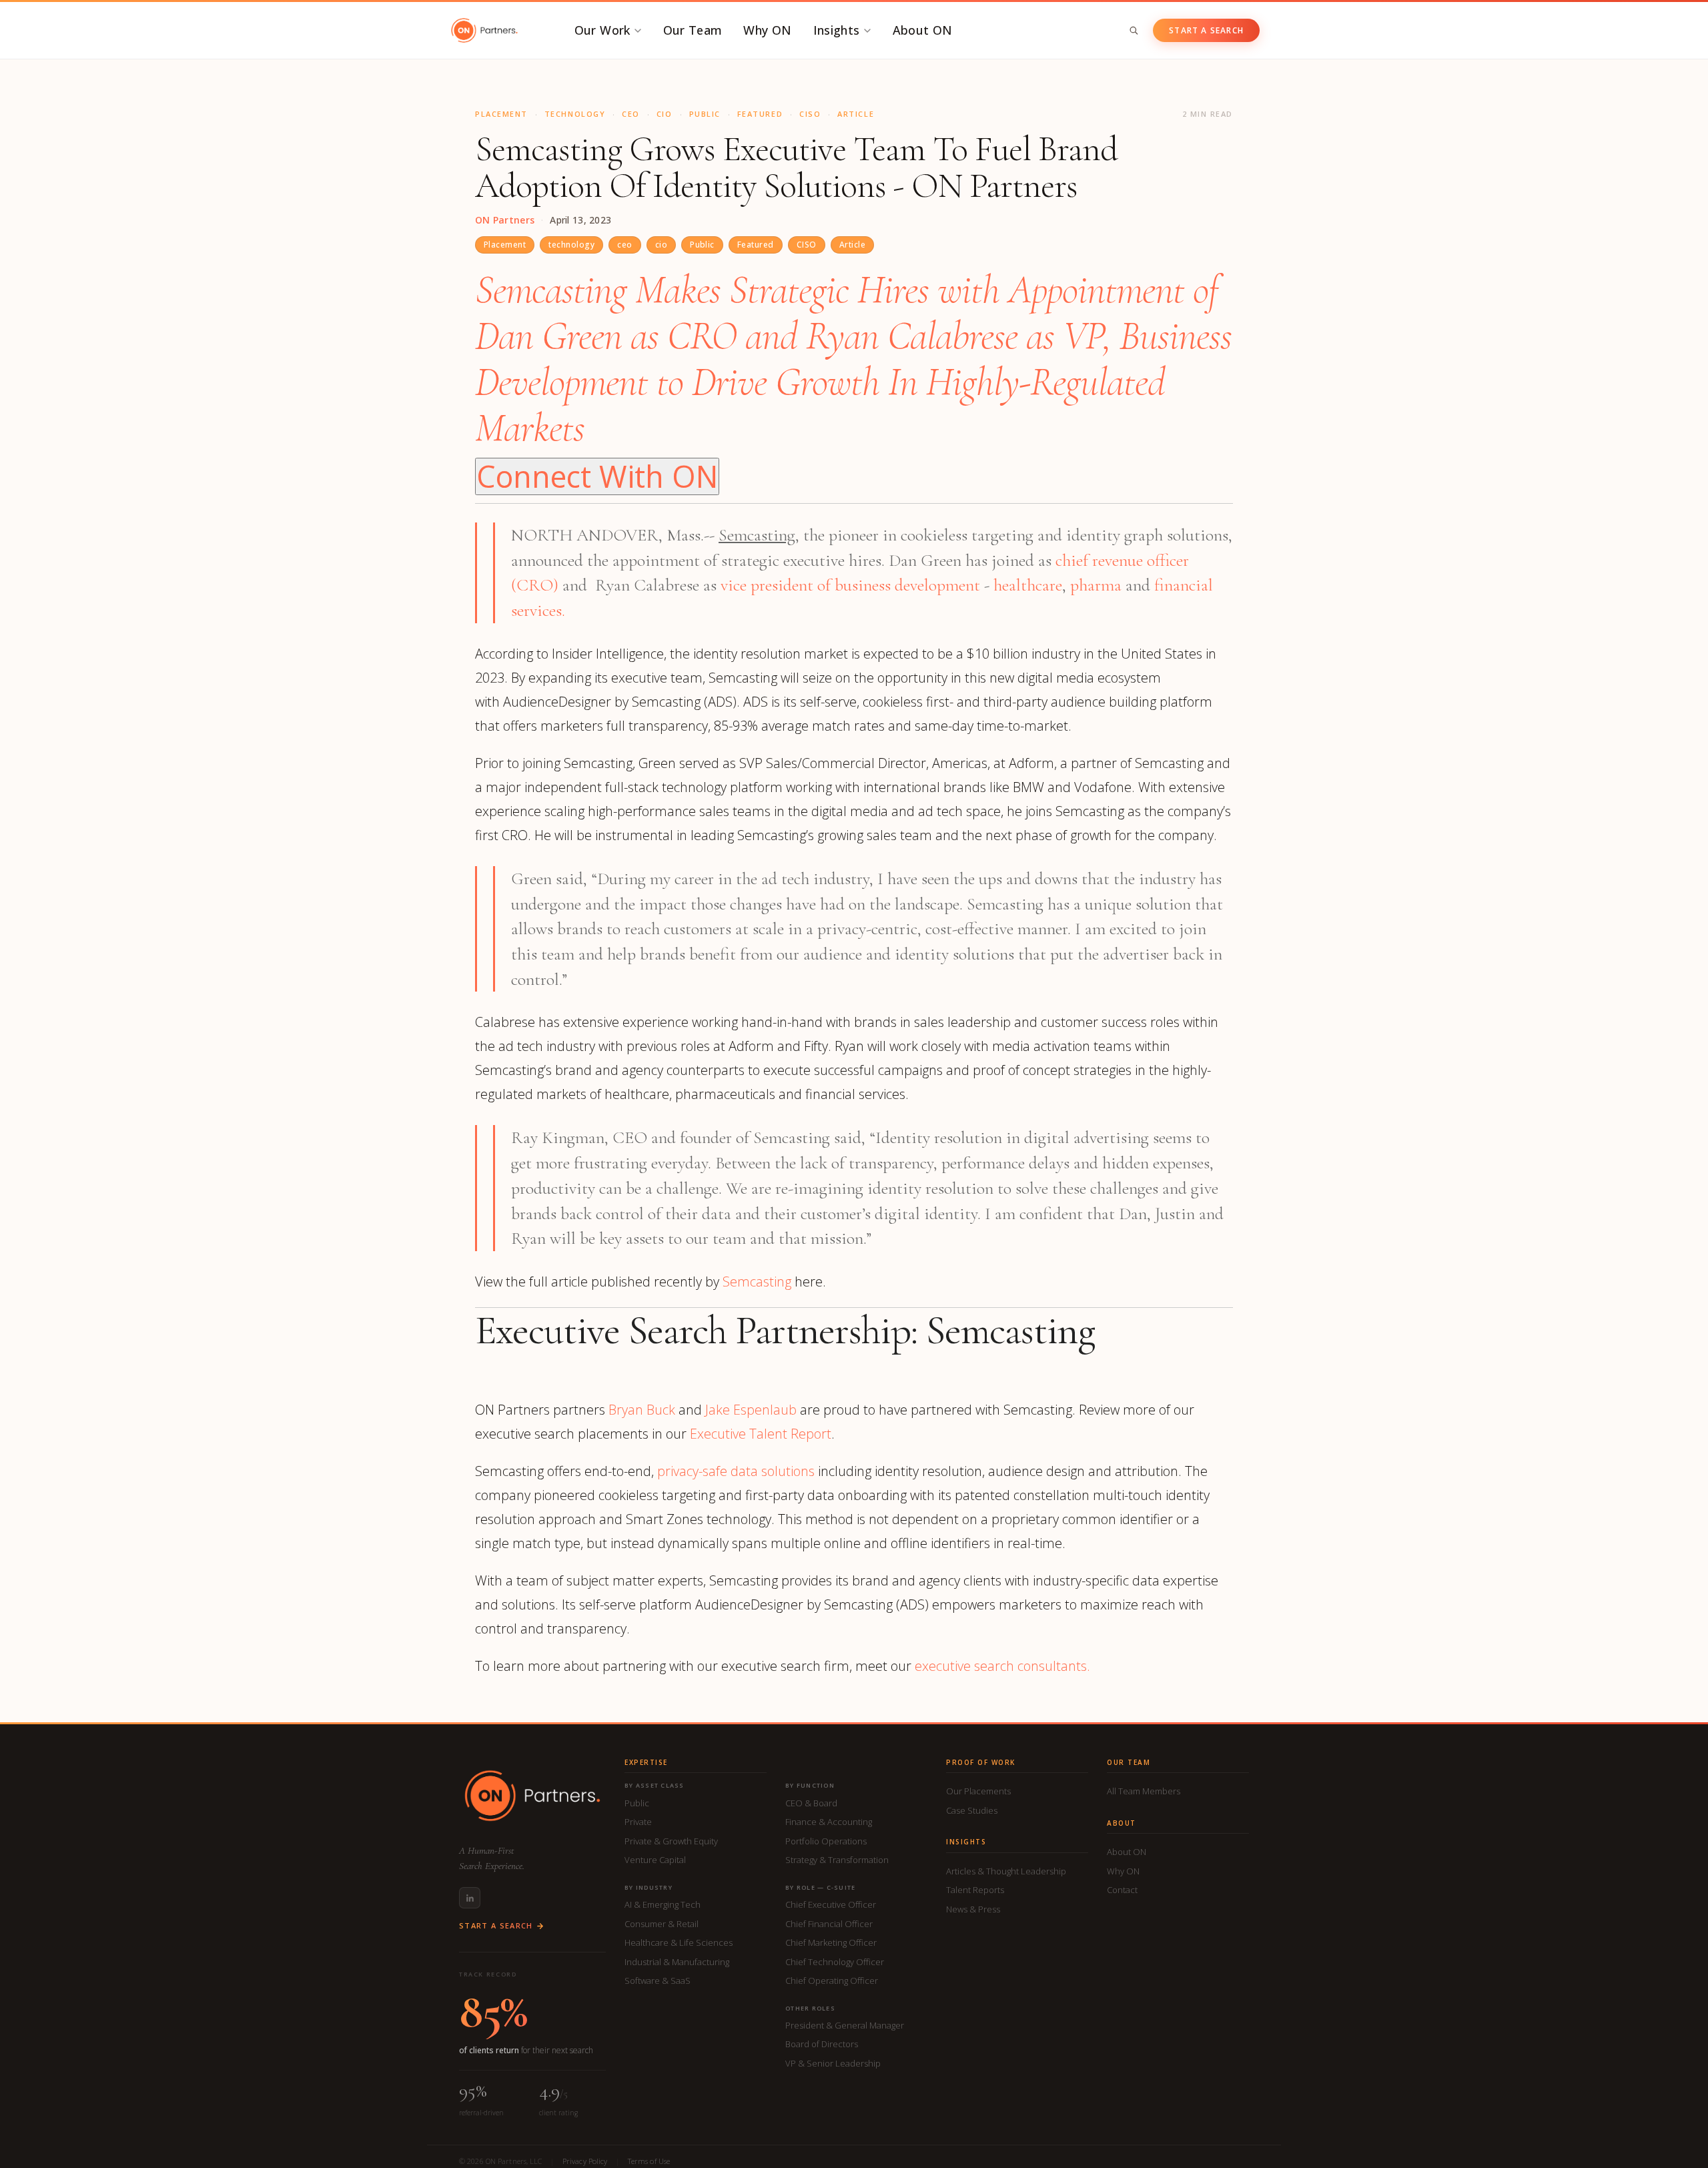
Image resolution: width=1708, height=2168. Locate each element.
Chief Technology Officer (835, 1962)
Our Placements (978, 1791)
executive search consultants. (1002, 1666)
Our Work (602, 30)
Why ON (767, 30)
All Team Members (1144, 1791)
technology (571, 245)
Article (852, 245)
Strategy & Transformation (837, 1860)
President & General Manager (845, 2025)
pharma (1096, 585)
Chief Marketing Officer (831, 1942)
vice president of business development (850, 585)
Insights (837, 30)
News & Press (973, 1909)
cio (661, 245)
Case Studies (972, 1810)
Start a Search (1206, 30)
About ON (923, 30)
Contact (1122, 1890)
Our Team (693, 30)
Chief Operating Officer (832, 1980)
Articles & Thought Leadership (1006, 1871)
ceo (624, 245)
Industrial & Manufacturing (677, 1962)
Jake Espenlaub (751, 1410)
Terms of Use (649, 2161)
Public (702, 245)
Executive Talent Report (761, 1434)
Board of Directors (822, 2044)
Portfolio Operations (826, 1841)
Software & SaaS (658, 1980)
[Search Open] (1134, 30)
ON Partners (505, 220)
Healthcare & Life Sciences (679, 1942)
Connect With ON (597, 476)
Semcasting (757, 1282)
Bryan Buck (642, 1410)
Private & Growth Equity (671, 1841)
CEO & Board (811, 1803)
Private (638, 1822)
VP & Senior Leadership (833, 2063)
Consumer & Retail (662, 1924)
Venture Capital (655, 1860)
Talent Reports (975, 1890)
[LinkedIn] (470, 1898)
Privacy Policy (585, 2161)
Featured (756, 245)
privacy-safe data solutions (736, 1471)
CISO (807, 245)
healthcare (1026, 585)
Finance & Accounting (829, 1822)
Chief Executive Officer (831, 1904)
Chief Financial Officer (829, 1924)
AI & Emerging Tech (663, 1904)
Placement (505, 245)
